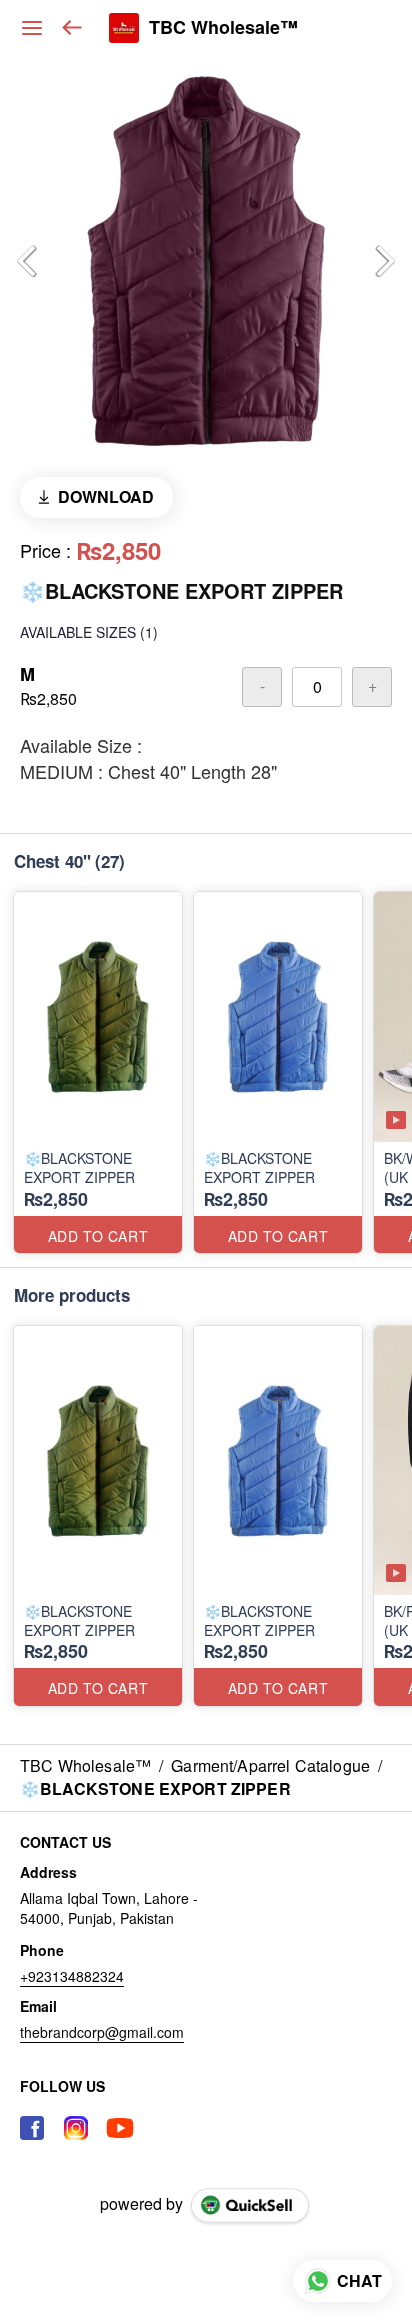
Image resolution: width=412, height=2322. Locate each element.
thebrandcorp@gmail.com (102, 2032)
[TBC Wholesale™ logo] (124, 28)
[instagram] (76, 2128)
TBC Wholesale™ (223, 28)
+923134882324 (72, 1976)
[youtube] (120, 2128)
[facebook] (32, 2128)
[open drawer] (32, 28)
